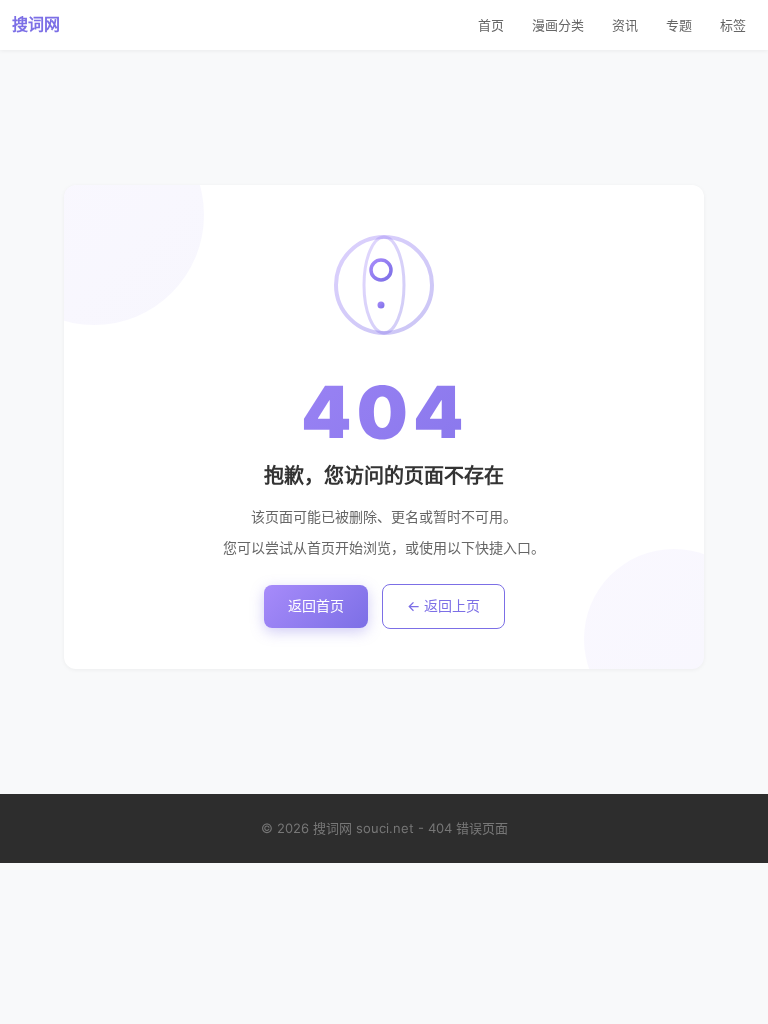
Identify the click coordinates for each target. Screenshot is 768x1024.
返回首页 (316, 605)
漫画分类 (558, 25)
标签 (733, 25)
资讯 (625, 25)
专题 (679, 25)
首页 (491, 25)
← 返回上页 (443, 605)
